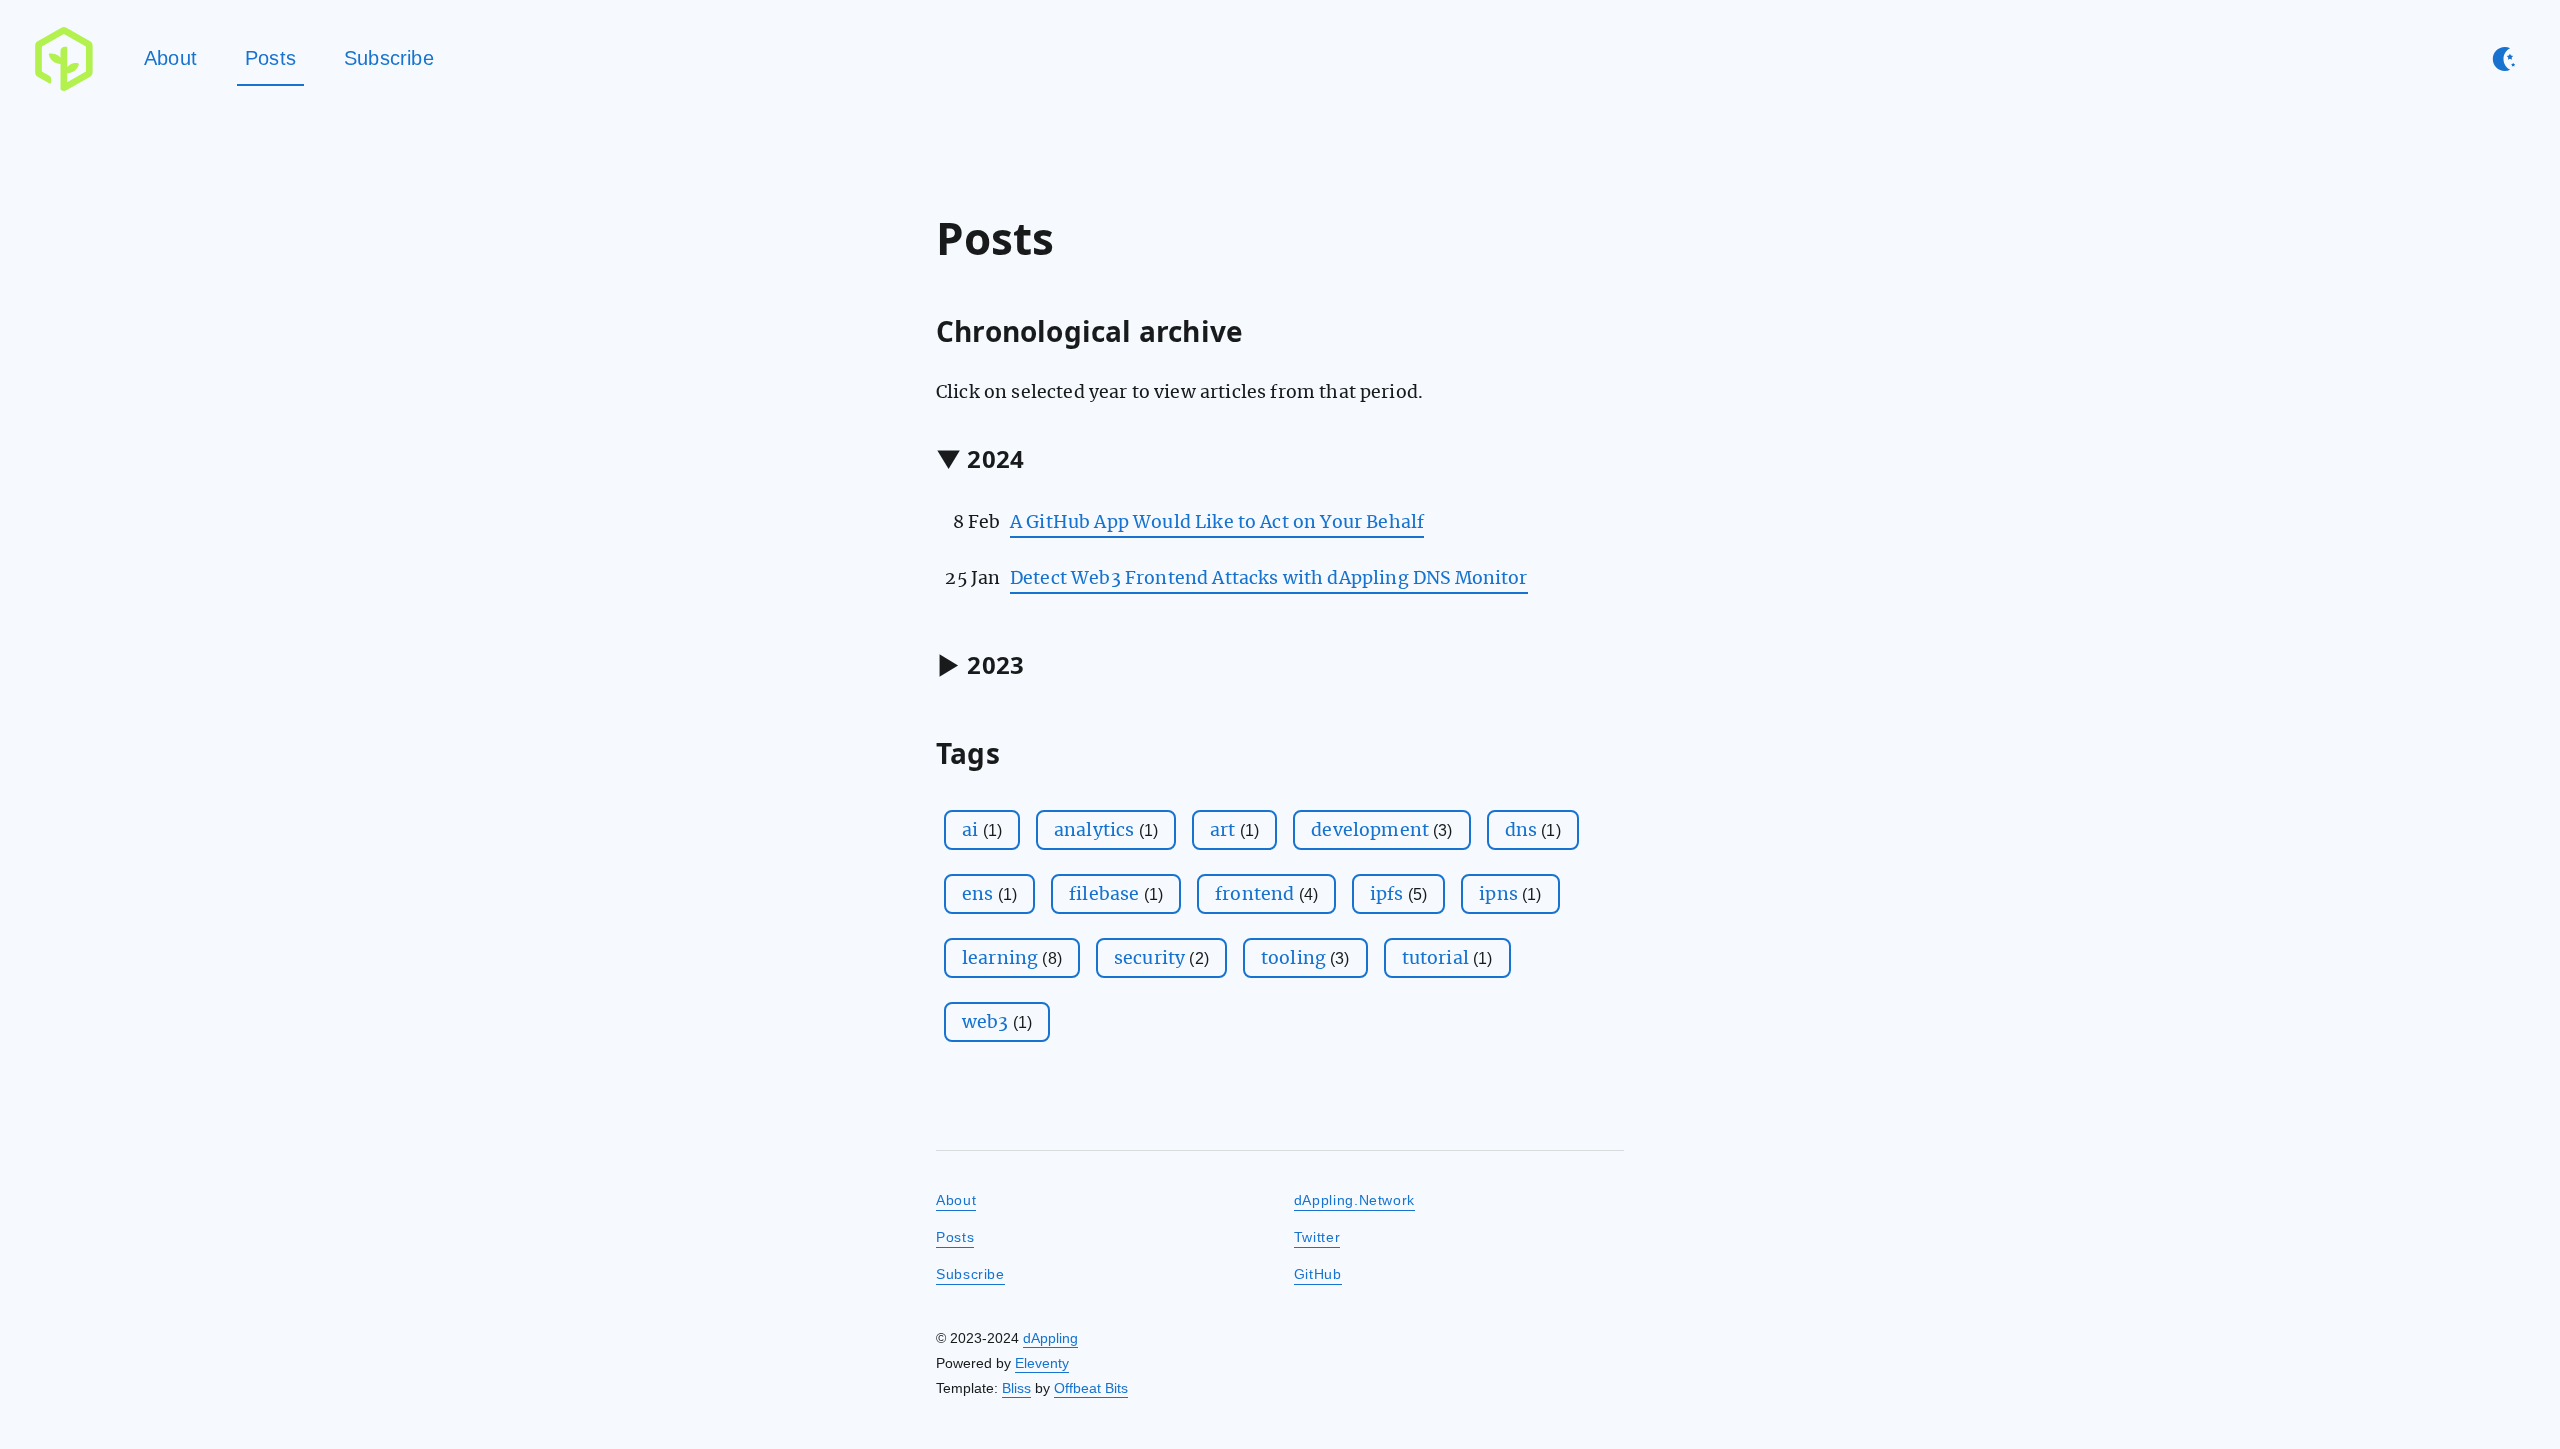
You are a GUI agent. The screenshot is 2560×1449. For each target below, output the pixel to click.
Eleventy (1042, 1363)
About (170, 58)
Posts (270, 58)
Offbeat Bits (1091, 1388)
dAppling (1050, 1338)
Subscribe (389, 58)
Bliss (1016, 1388)
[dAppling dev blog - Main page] (64, 59)
